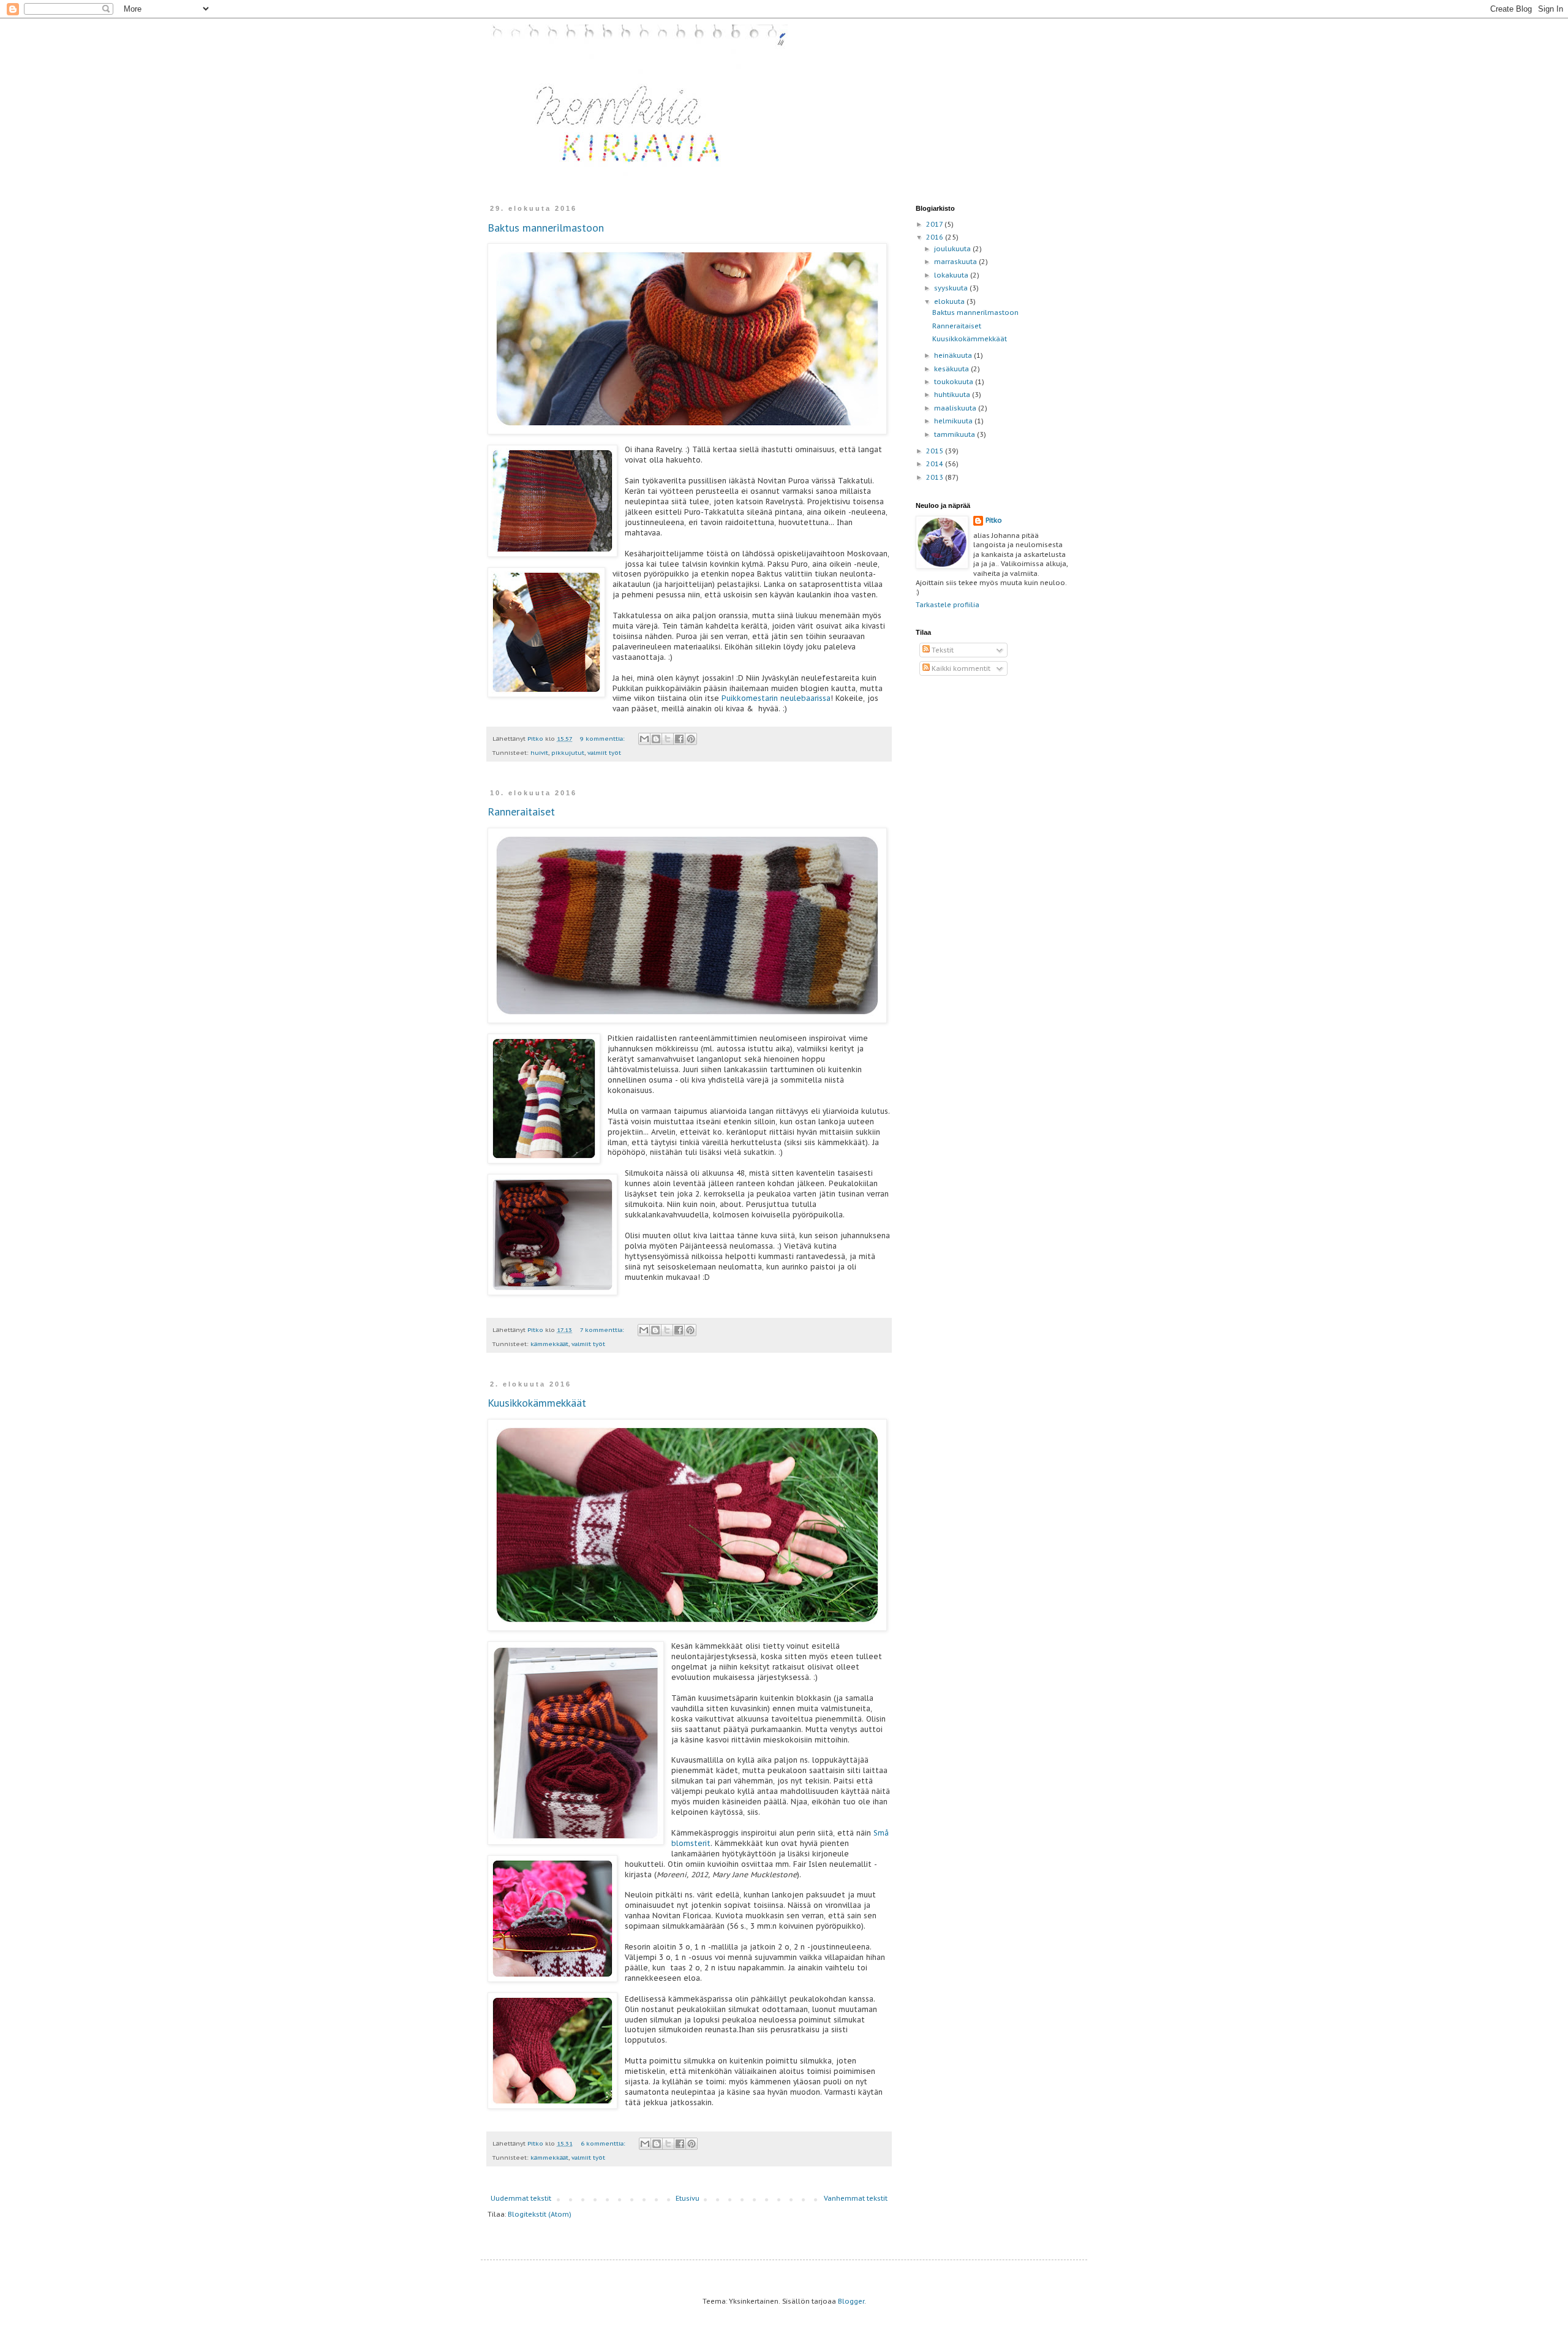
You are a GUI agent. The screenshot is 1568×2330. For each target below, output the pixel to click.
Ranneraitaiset (521, 811)
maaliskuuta (956, 408)
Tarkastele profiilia (948, 605)
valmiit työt (604, 753)
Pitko (994, 520)
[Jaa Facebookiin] (679, 739)
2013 (936, 477)
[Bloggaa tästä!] (656, 739)
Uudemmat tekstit (521, 2198)
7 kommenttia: (603, 1330)
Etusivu (688, 2198)
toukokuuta (955, 382)
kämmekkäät (549, 1344)
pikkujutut (568, 753)
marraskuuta (956, 262)
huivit (539, 753)
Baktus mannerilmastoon (546, 228)
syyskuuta (952, 288)
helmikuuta (954, 421)
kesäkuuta (952, 369)
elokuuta (950, 301)
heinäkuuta (954, 355)
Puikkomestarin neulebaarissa (776, 698)
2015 (936, 451)
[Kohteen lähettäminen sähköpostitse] (644, 739)
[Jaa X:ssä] (668, 739)
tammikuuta (956, 434)
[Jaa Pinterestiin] (691, 739)
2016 (936, 237)
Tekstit (942, 650)
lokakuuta (952, 275)
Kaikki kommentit (960, 668)
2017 (935, 224)
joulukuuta (953, 249)
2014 (936, 464)
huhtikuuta (953, 395)
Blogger (851, 2301)
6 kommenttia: (604, 2143)
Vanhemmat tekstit (856, 2198)
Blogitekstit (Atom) (540, 2214)
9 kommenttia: (603, 739)
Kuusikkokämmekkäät (537, 1403)
